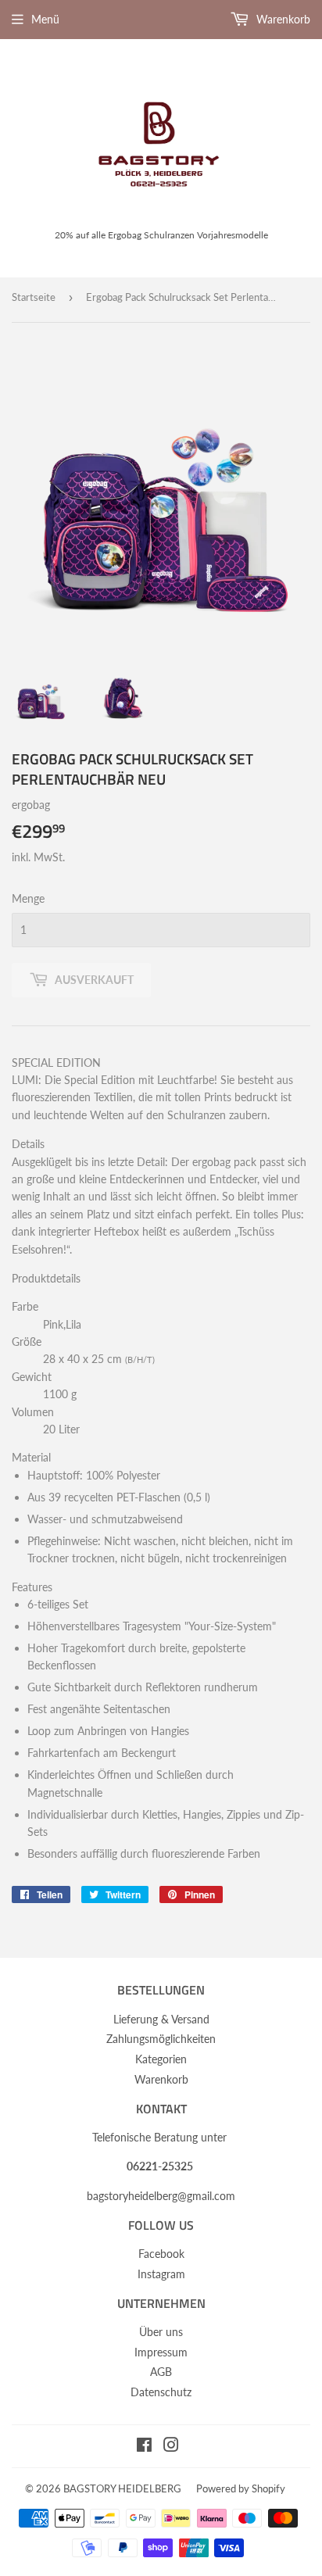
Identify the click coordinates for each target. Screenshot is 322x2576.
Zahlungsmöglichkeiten (161, 2039)
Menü (45, 19)
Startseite (34, 297)
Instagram (161, 2274)
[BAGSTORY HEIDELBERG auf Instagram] (171, 2447)
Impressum (161, 2352)
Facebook (161, 2254)
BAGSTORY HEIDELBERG (122, 2488)
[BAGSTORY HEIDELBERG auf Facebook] (144, 2447)
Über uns (161, 2332)
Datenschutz (161, 2392)
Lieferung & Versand (161, 2019)
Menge (28, 898)
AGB (161, 2372)
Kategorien (161, 2059)
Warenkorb (282, 19)
